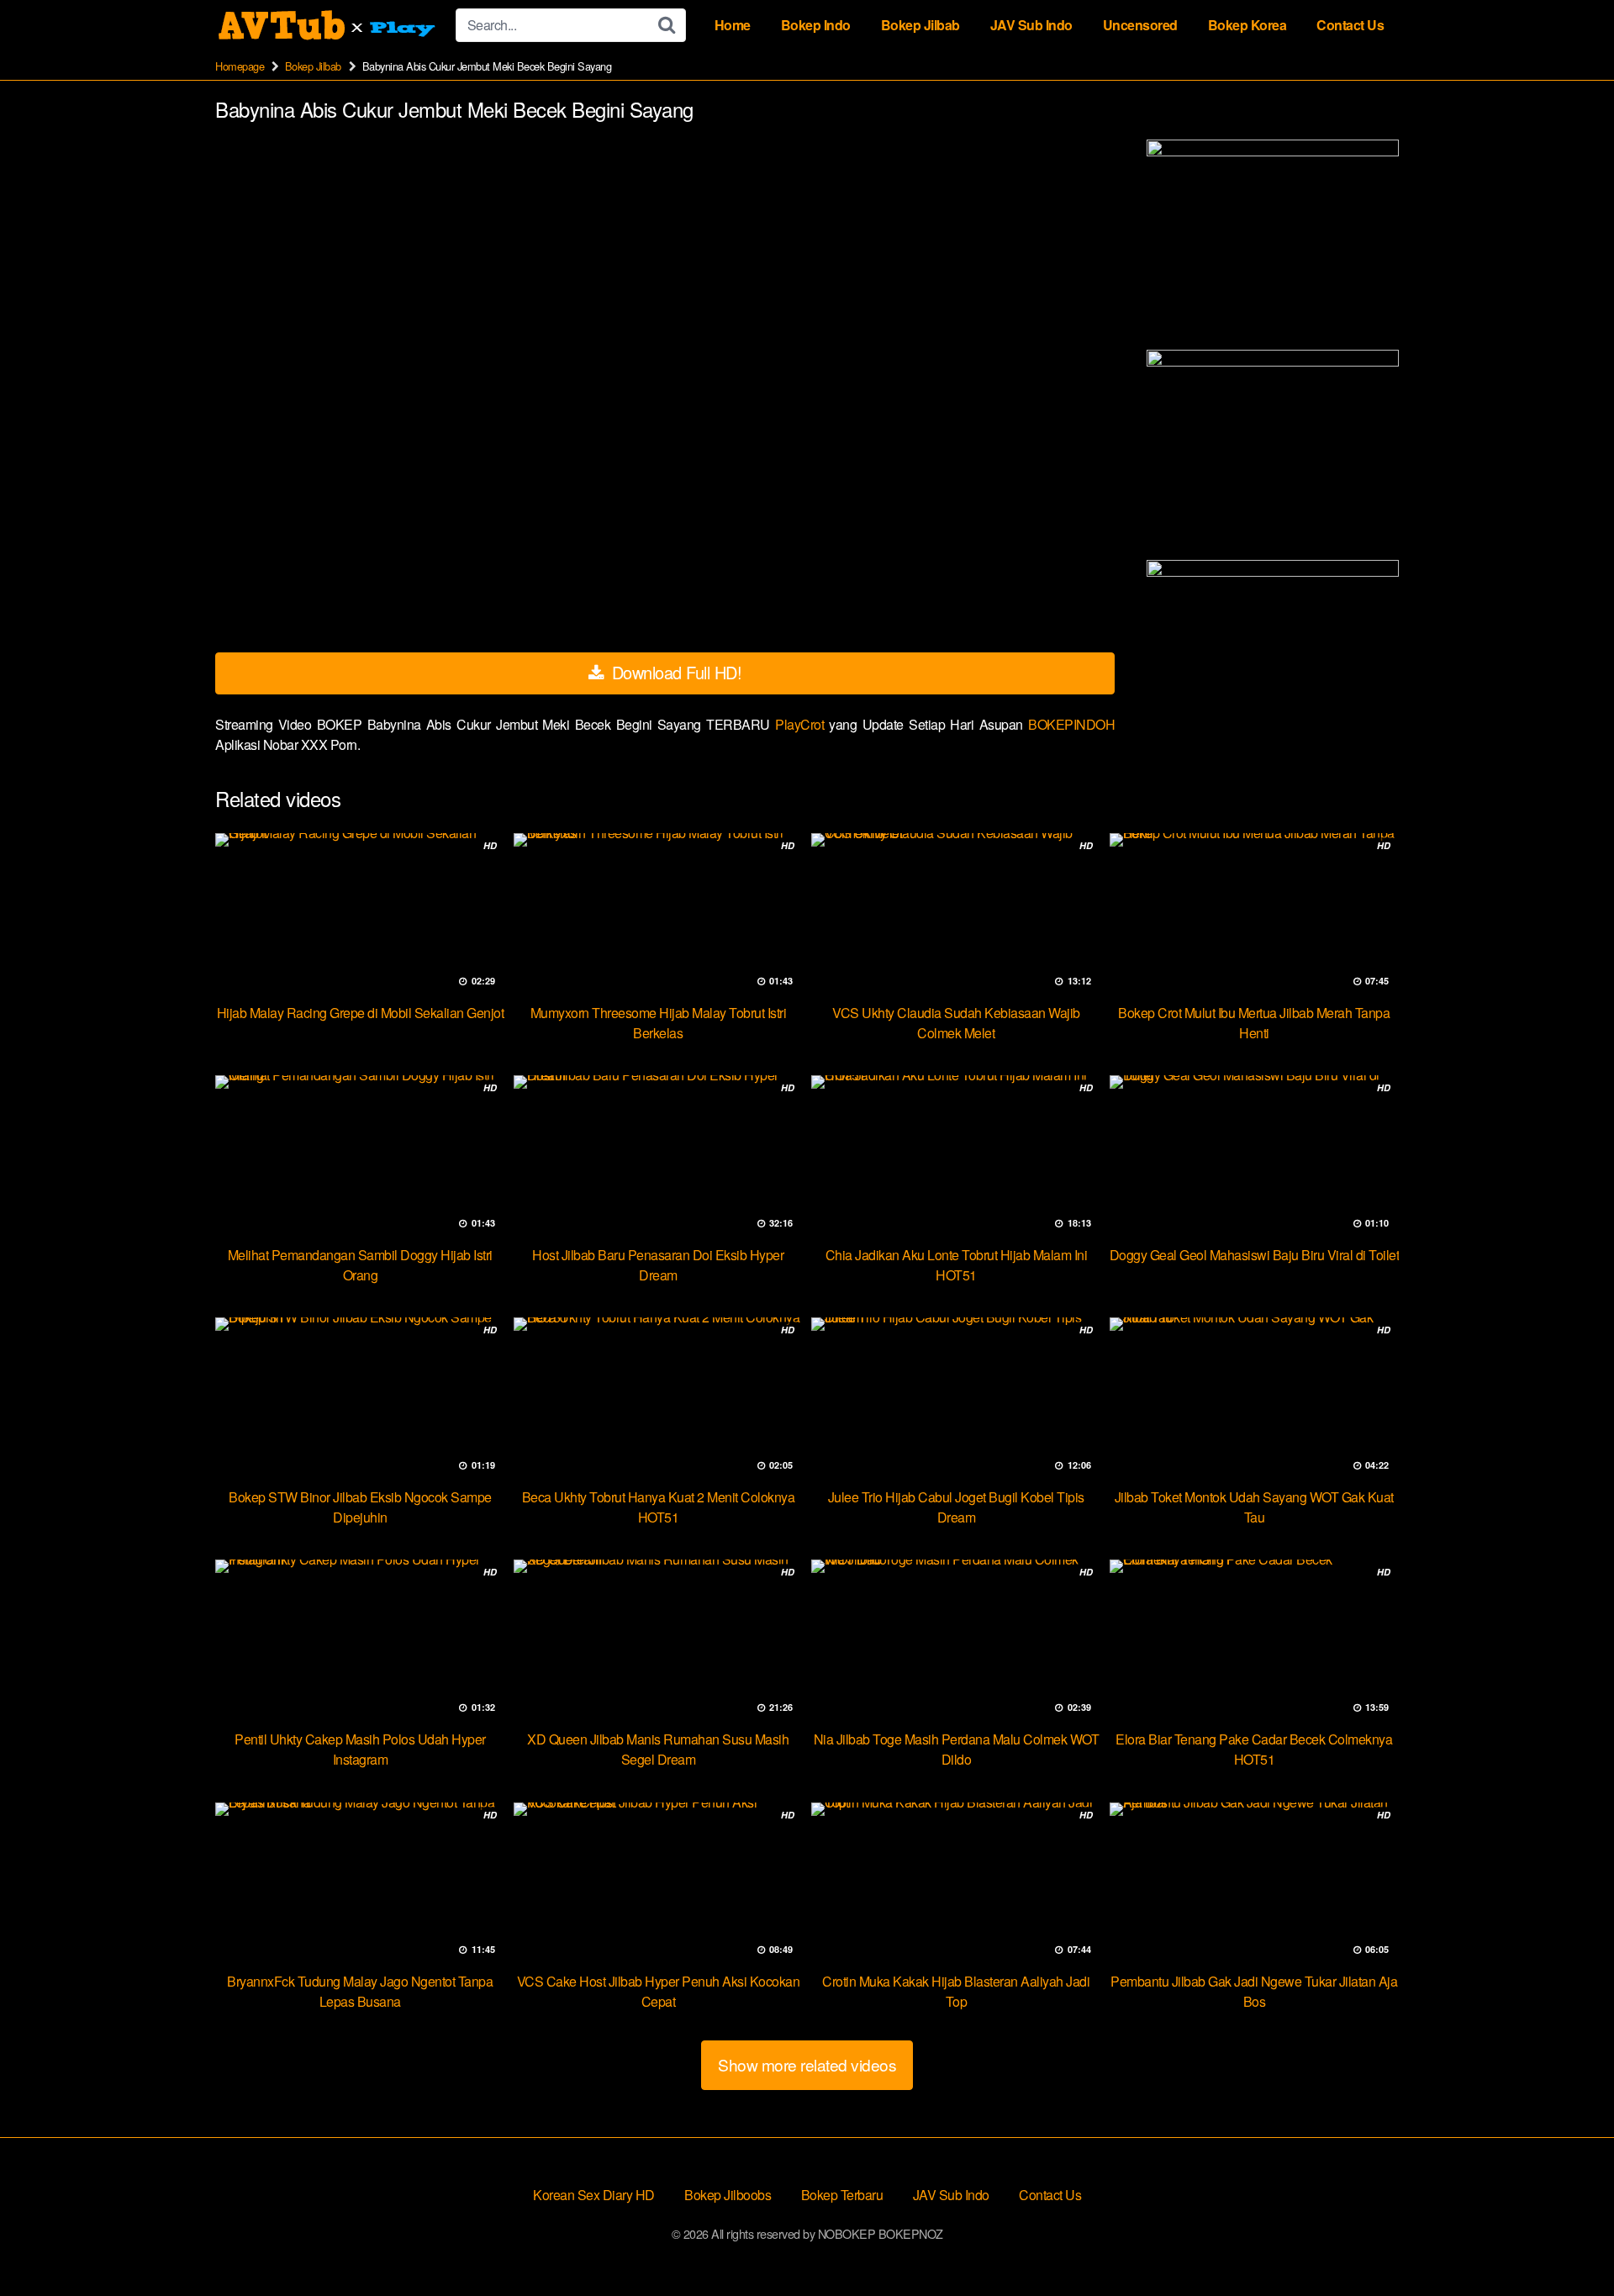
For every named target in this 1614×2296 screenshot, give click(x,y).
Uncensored (1140, 25)
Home (733, 25)
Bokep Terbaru (842, 2195)
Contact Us (1350, 25)
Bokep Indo (816, 25)
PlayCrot (802, 724)
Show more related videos (807, 2064)
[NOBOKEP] (329, 25)
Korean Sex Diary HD (594, 2195)
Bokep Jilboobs (728, 2195)
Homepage (240, 66)
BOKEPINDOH (1071, 724)
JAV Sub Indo (1031, 25)
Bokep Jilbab (920, 25)
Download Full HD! (674, 672)
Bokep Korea (1247, 25)
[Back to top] (1568, 2242)
